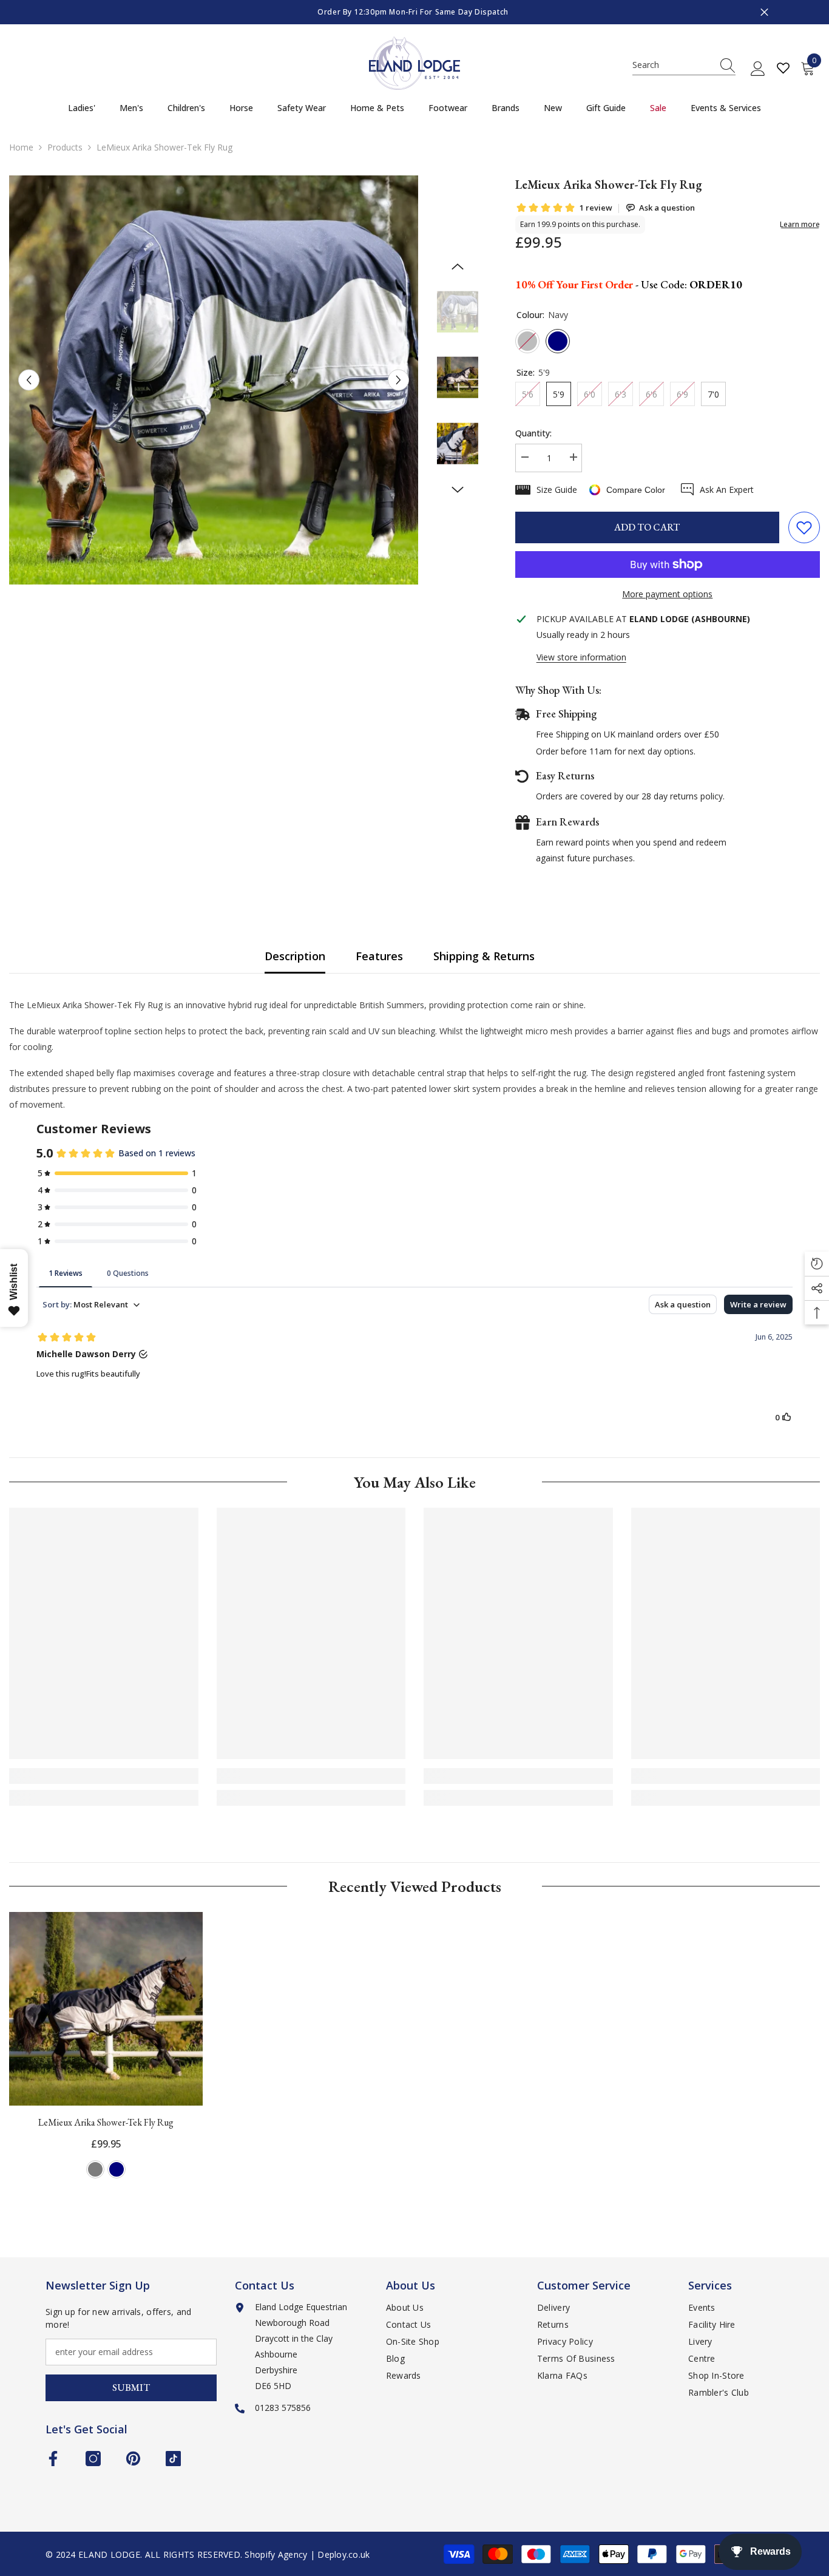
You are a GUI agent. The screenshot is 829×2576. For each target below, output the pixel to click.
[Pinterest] (133, 2459)
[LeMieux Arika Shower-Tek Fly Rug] (106, 2009)
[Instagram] (93, 2459)
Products (65, 147)
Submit (131, 2388)
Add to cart (647, 527)
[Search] (684, 65)
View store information (581, 657)
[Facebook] (53, 2459)
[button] (29, 380)
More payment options (667, 594)
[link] (104, 1776)
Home (21, 147)
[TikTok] (173, 2459)
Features (379, 956)
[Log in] (758, 69)
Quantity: (533, 433)
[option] (414, 12)
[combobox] (672, 65)
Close (764, 12)
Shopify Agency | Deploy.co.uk (307, 2554)
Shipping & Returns (484, 956)
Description (295, 956)
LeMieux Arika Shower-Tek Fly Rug (106, 2122)
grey (95, 2169)
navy (117, 2169)
